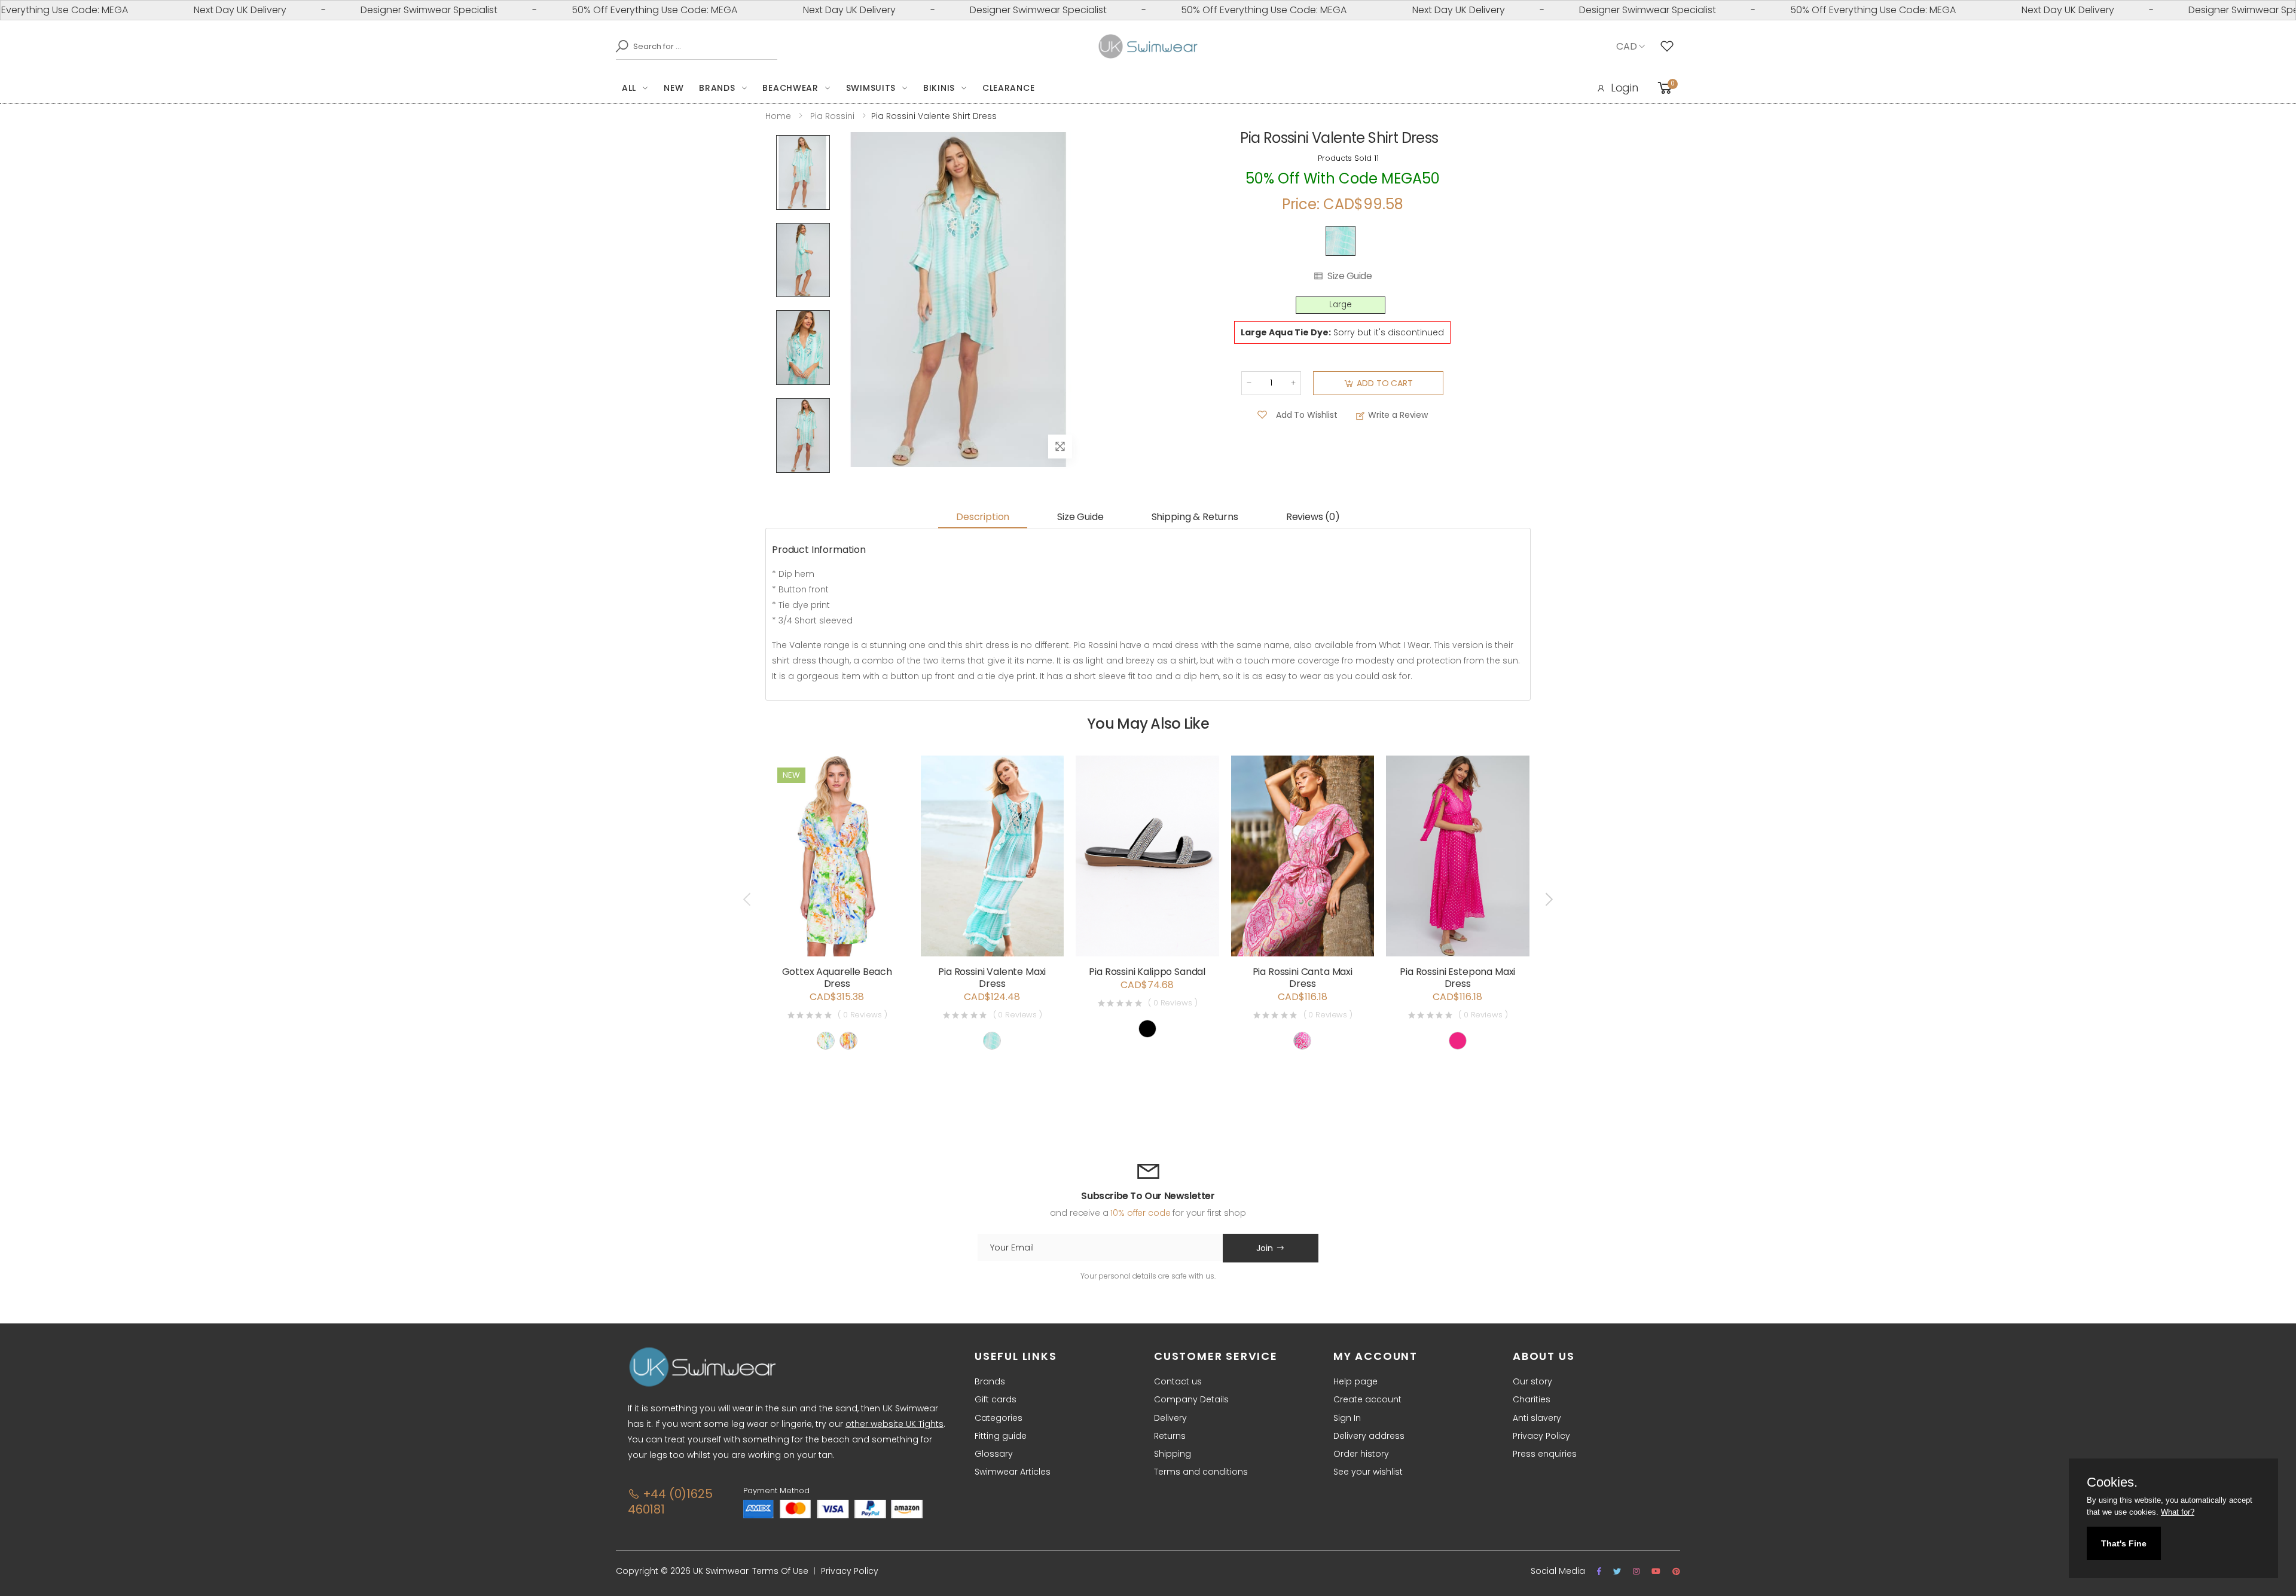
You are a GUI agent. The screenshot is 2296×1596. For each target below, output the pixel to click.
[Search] (619, 46)
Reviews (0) (1313, 517)
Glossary (994, 1454)
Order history (1361, 1454)
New (674, 88)
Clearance (1008, 88)
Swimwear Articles (1013, 1472)
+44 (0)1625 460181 (670, 1502)
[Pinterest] (1676, 1571)
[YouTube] (1656, 1571)
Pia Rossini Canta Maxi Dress (1303, 978)
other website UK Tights (894, 1424)
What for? (2178, 1512)
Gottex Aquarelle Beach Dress (837, 978)
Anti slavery (1537, 1418)
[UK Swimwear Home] (1148, 47)
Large (1341, 305)
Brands (717, 88)
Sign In (1347, 1418)
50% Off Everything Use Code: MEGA (591, 10)
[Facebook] (1599, 1571)
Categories (999, 1418)
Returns (1170, 1436)
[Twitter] (1617, 1571)
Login (1625, 88)
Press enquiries (1545, 1454)
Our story (1532, 1381)
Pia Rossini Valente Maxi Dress (992, 978)
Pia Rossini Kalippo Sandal (1147, 972)
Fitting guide (1001, 1436)
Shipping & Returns (1195, 517)
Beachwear (790, 88)
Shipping (1173, 1454)
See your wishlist (1368, 1472)
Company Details (1191, 1399)
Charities (1532, 1399)
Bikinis (939, 88)
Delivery (1170, 1418)
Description (983, 517)
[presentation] (748, 900)
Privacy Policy (1541, 1436)
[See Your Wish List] (1670, 47)
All (629, 88)
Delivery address (1369, 1436)
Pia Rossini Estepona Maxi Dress (1457, 978)
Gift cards (996, 1399)
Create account (1367, 1399)
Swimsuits (871, 88)
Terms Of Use (780, 1571)
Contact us (1178, 1381)
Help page (1355, 1381)
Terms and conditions (1201, 1472)
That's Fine (2124, 1543)
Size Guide (1349, 276)
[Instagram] (1636, 1571)
